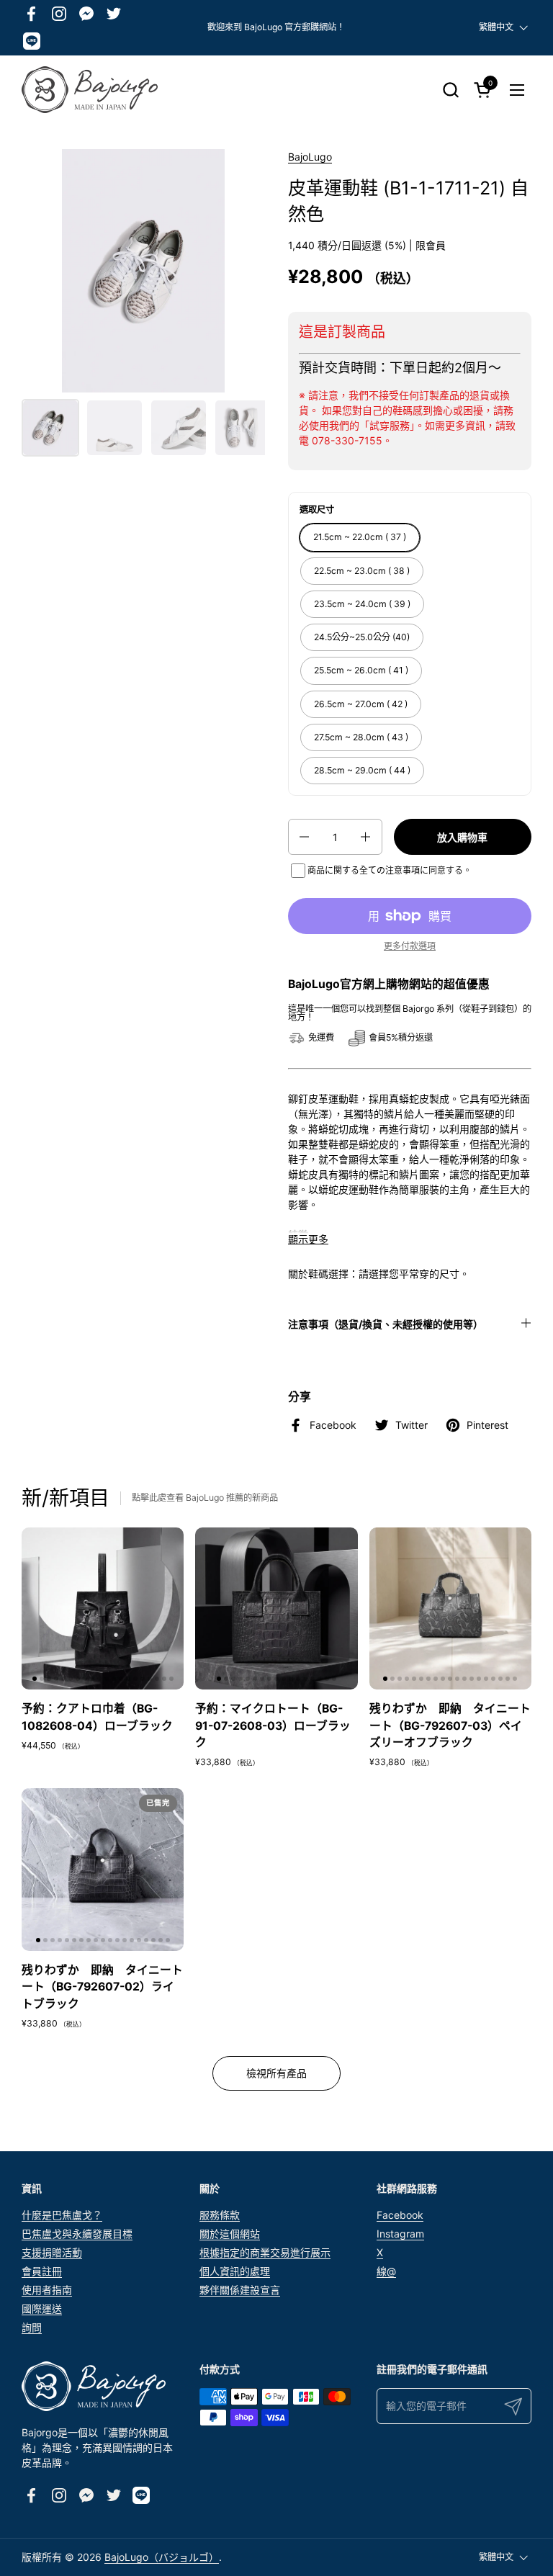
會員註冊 (42, 2271)
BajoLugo (310, 157)
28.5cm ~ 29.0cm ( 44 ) (362, 770)
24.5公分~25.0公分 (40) (362, 637)
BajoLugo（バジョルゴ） (162, 2557)
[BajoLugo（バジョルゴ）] (90, 90)
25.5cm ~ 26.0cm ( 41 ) (361, 670)
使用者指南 (47, 2290)
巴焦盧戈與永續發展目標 (77, 2234)
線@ (386, 2271)
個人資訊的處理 (235, 2271)
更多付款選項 (410, 946)
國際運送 (42, 2308)
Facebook (400, 2215)
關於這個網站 (230, 2234)
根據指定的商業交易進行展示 (265, 2252)
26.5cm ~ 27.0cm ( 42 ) (361, 704)
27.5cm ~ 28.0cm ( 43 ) (361, 737)
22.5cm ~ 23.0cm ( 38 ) (362, 571)
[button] (450, 90)
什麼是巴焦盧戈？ (62, 2215)
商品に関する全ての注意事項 (364, 870)
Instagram (400, 2234)
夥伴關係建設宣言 (240, 2290)
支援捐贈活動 (52, 2252)
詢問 (32, 2327)
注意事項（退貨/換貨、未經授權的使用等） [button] (386, 1324)
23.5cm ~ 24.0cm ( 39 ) (362, 604)
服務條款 (220, 2215)
